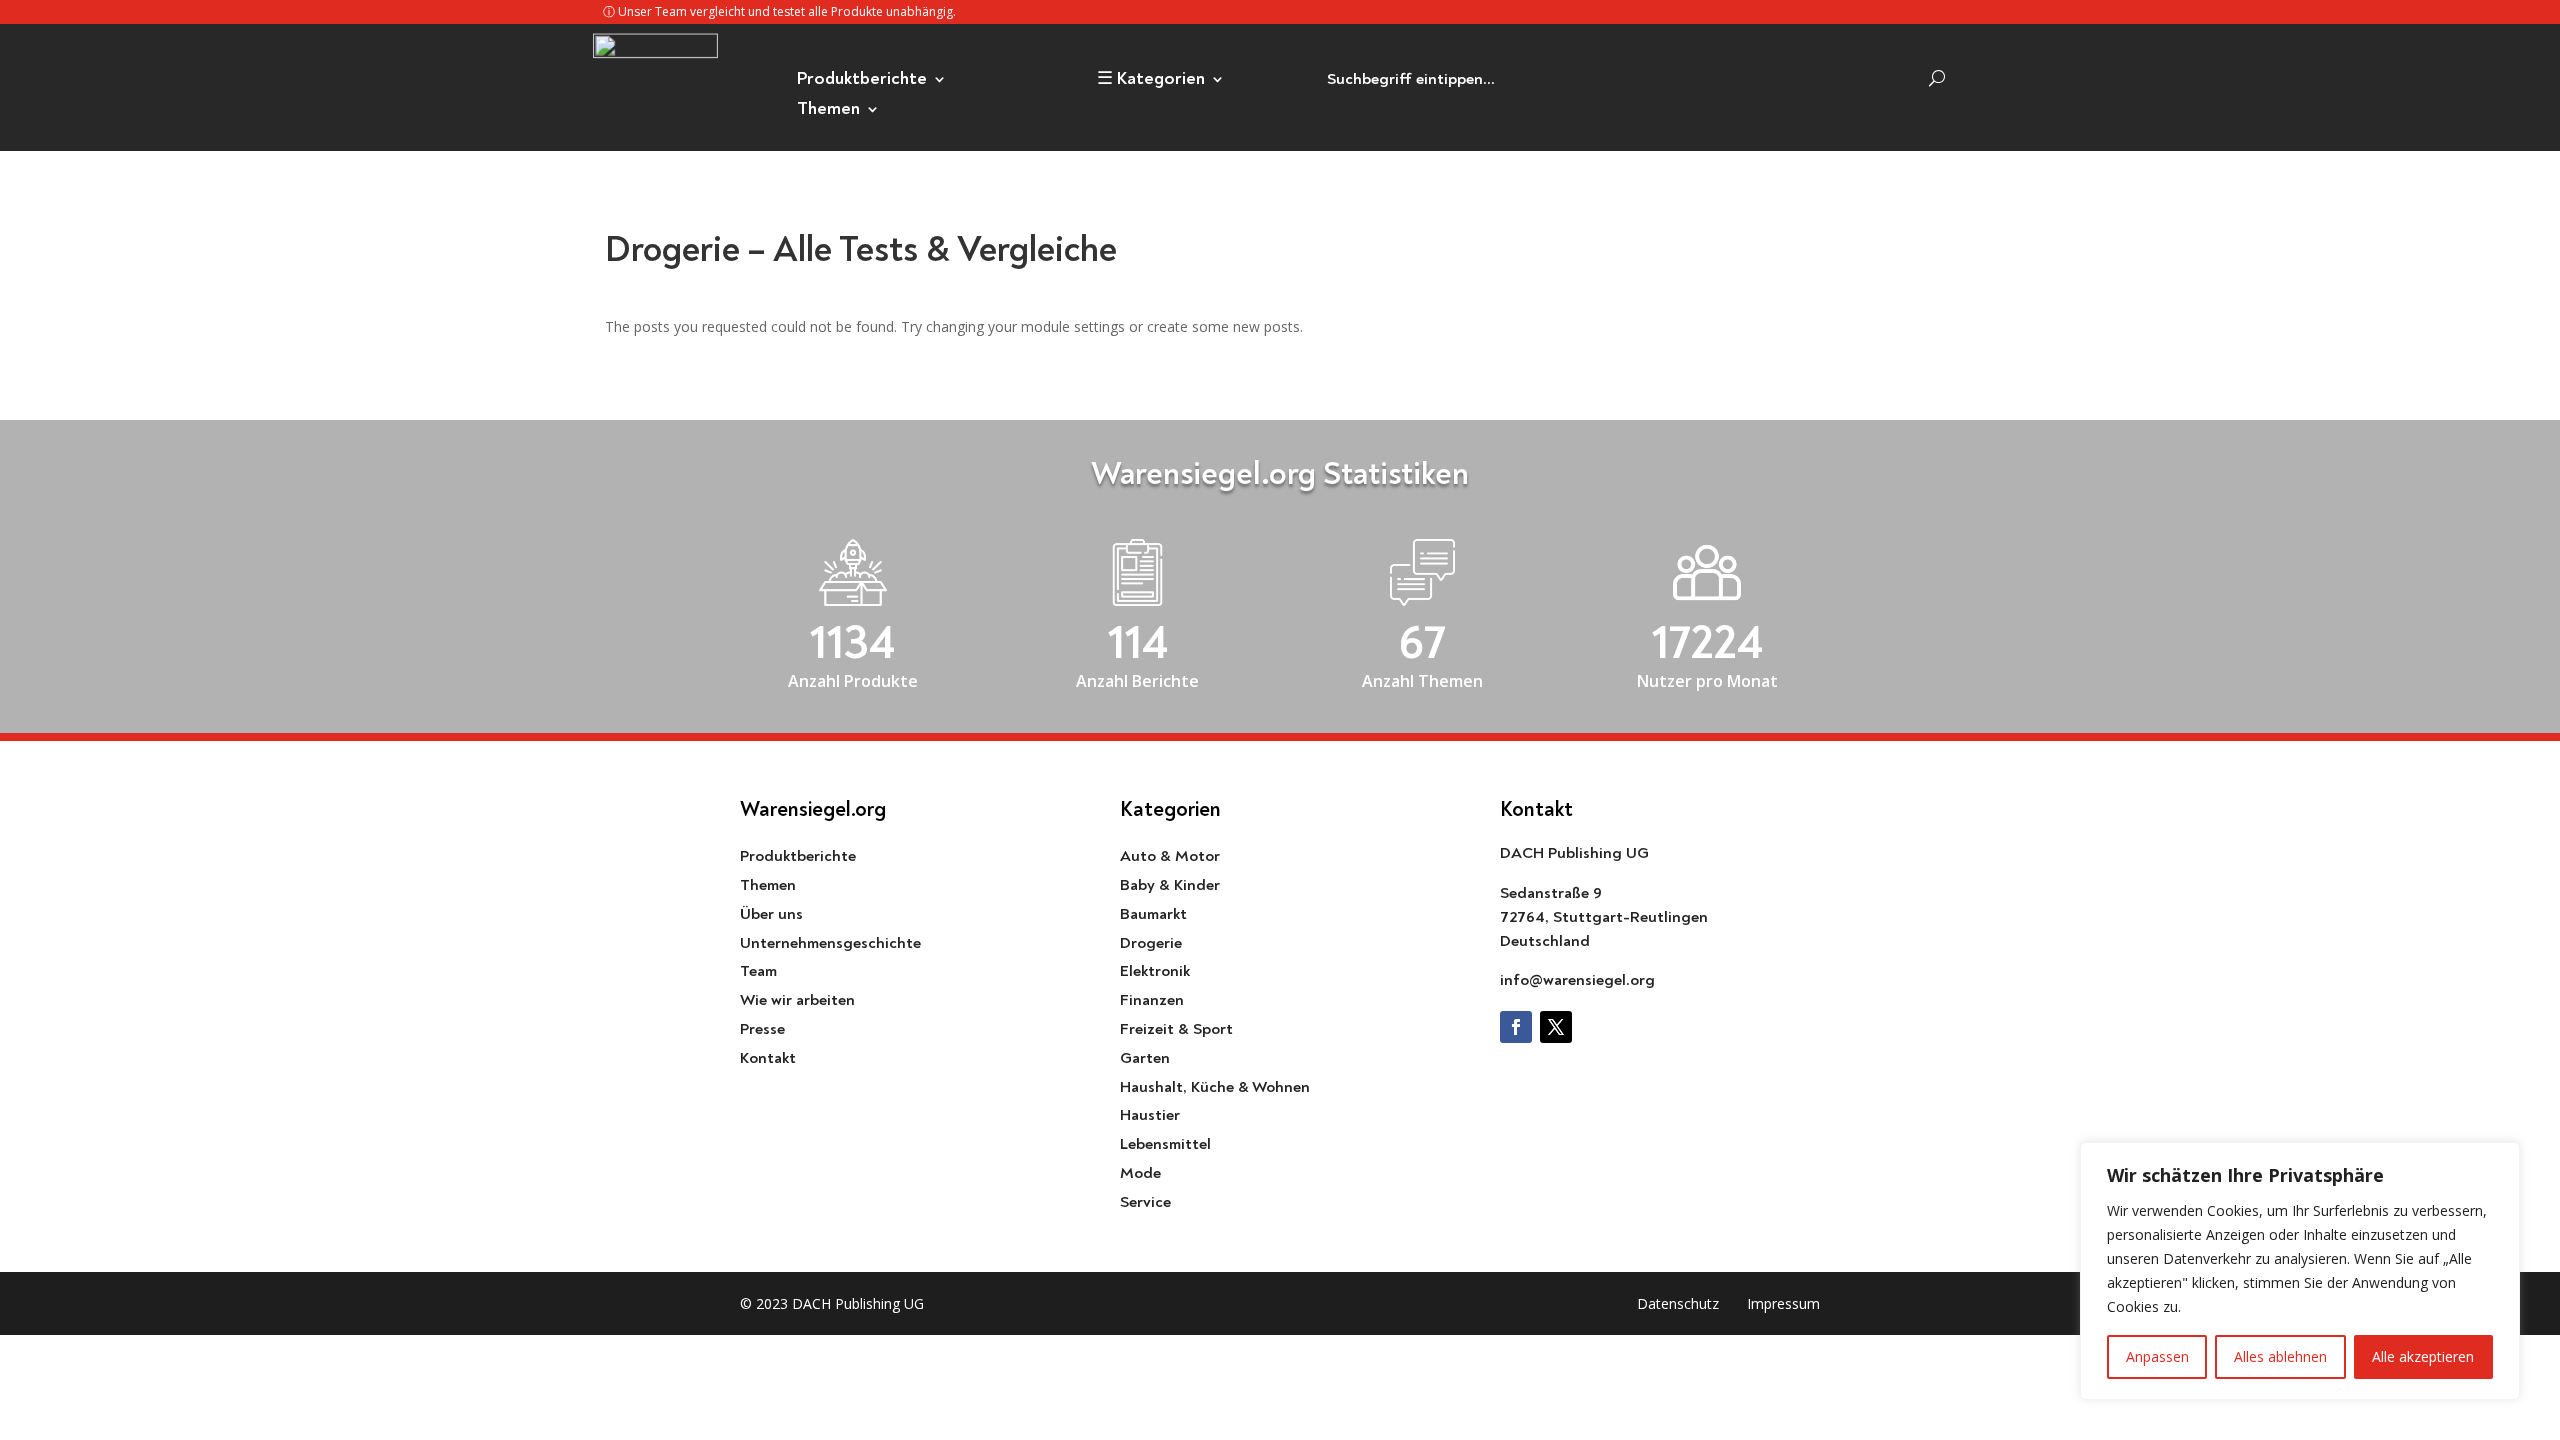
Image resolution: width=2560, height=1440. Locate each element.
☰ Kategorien (1151, 81)
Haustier (1150, 1115)
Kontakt (768, 1058)
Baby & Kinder (1170, 885)
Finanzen (1152, 1000)
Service (1145, 1202)
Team (758, 971)
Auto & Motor (1170, 856)
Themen (828, 111)
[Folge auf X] (1556, 1027)
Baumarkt (1153, 914)
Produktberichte (862, 81)
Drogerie (1151, 943)
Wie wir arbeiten (797, 1000)
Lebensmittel (1165, 1144)
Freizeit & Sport (1176, 1029)
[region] (2300, 1271)
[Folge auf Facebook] (1516, 1027)
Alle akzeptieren (2423, 1356)
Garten (1145, 1058)
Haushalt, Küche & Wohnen (1215, 1087)
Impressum (1783, 1303)
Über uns (771, 914)
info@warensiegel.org (1577, 980)
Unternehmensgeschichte (830, 943)
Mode (1140, 1173)
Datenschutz (1678, 1303)
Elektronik (1155, 971)
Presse (762, 1029)
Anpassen (2157, 1356)
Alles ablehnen (2280, 1356)
